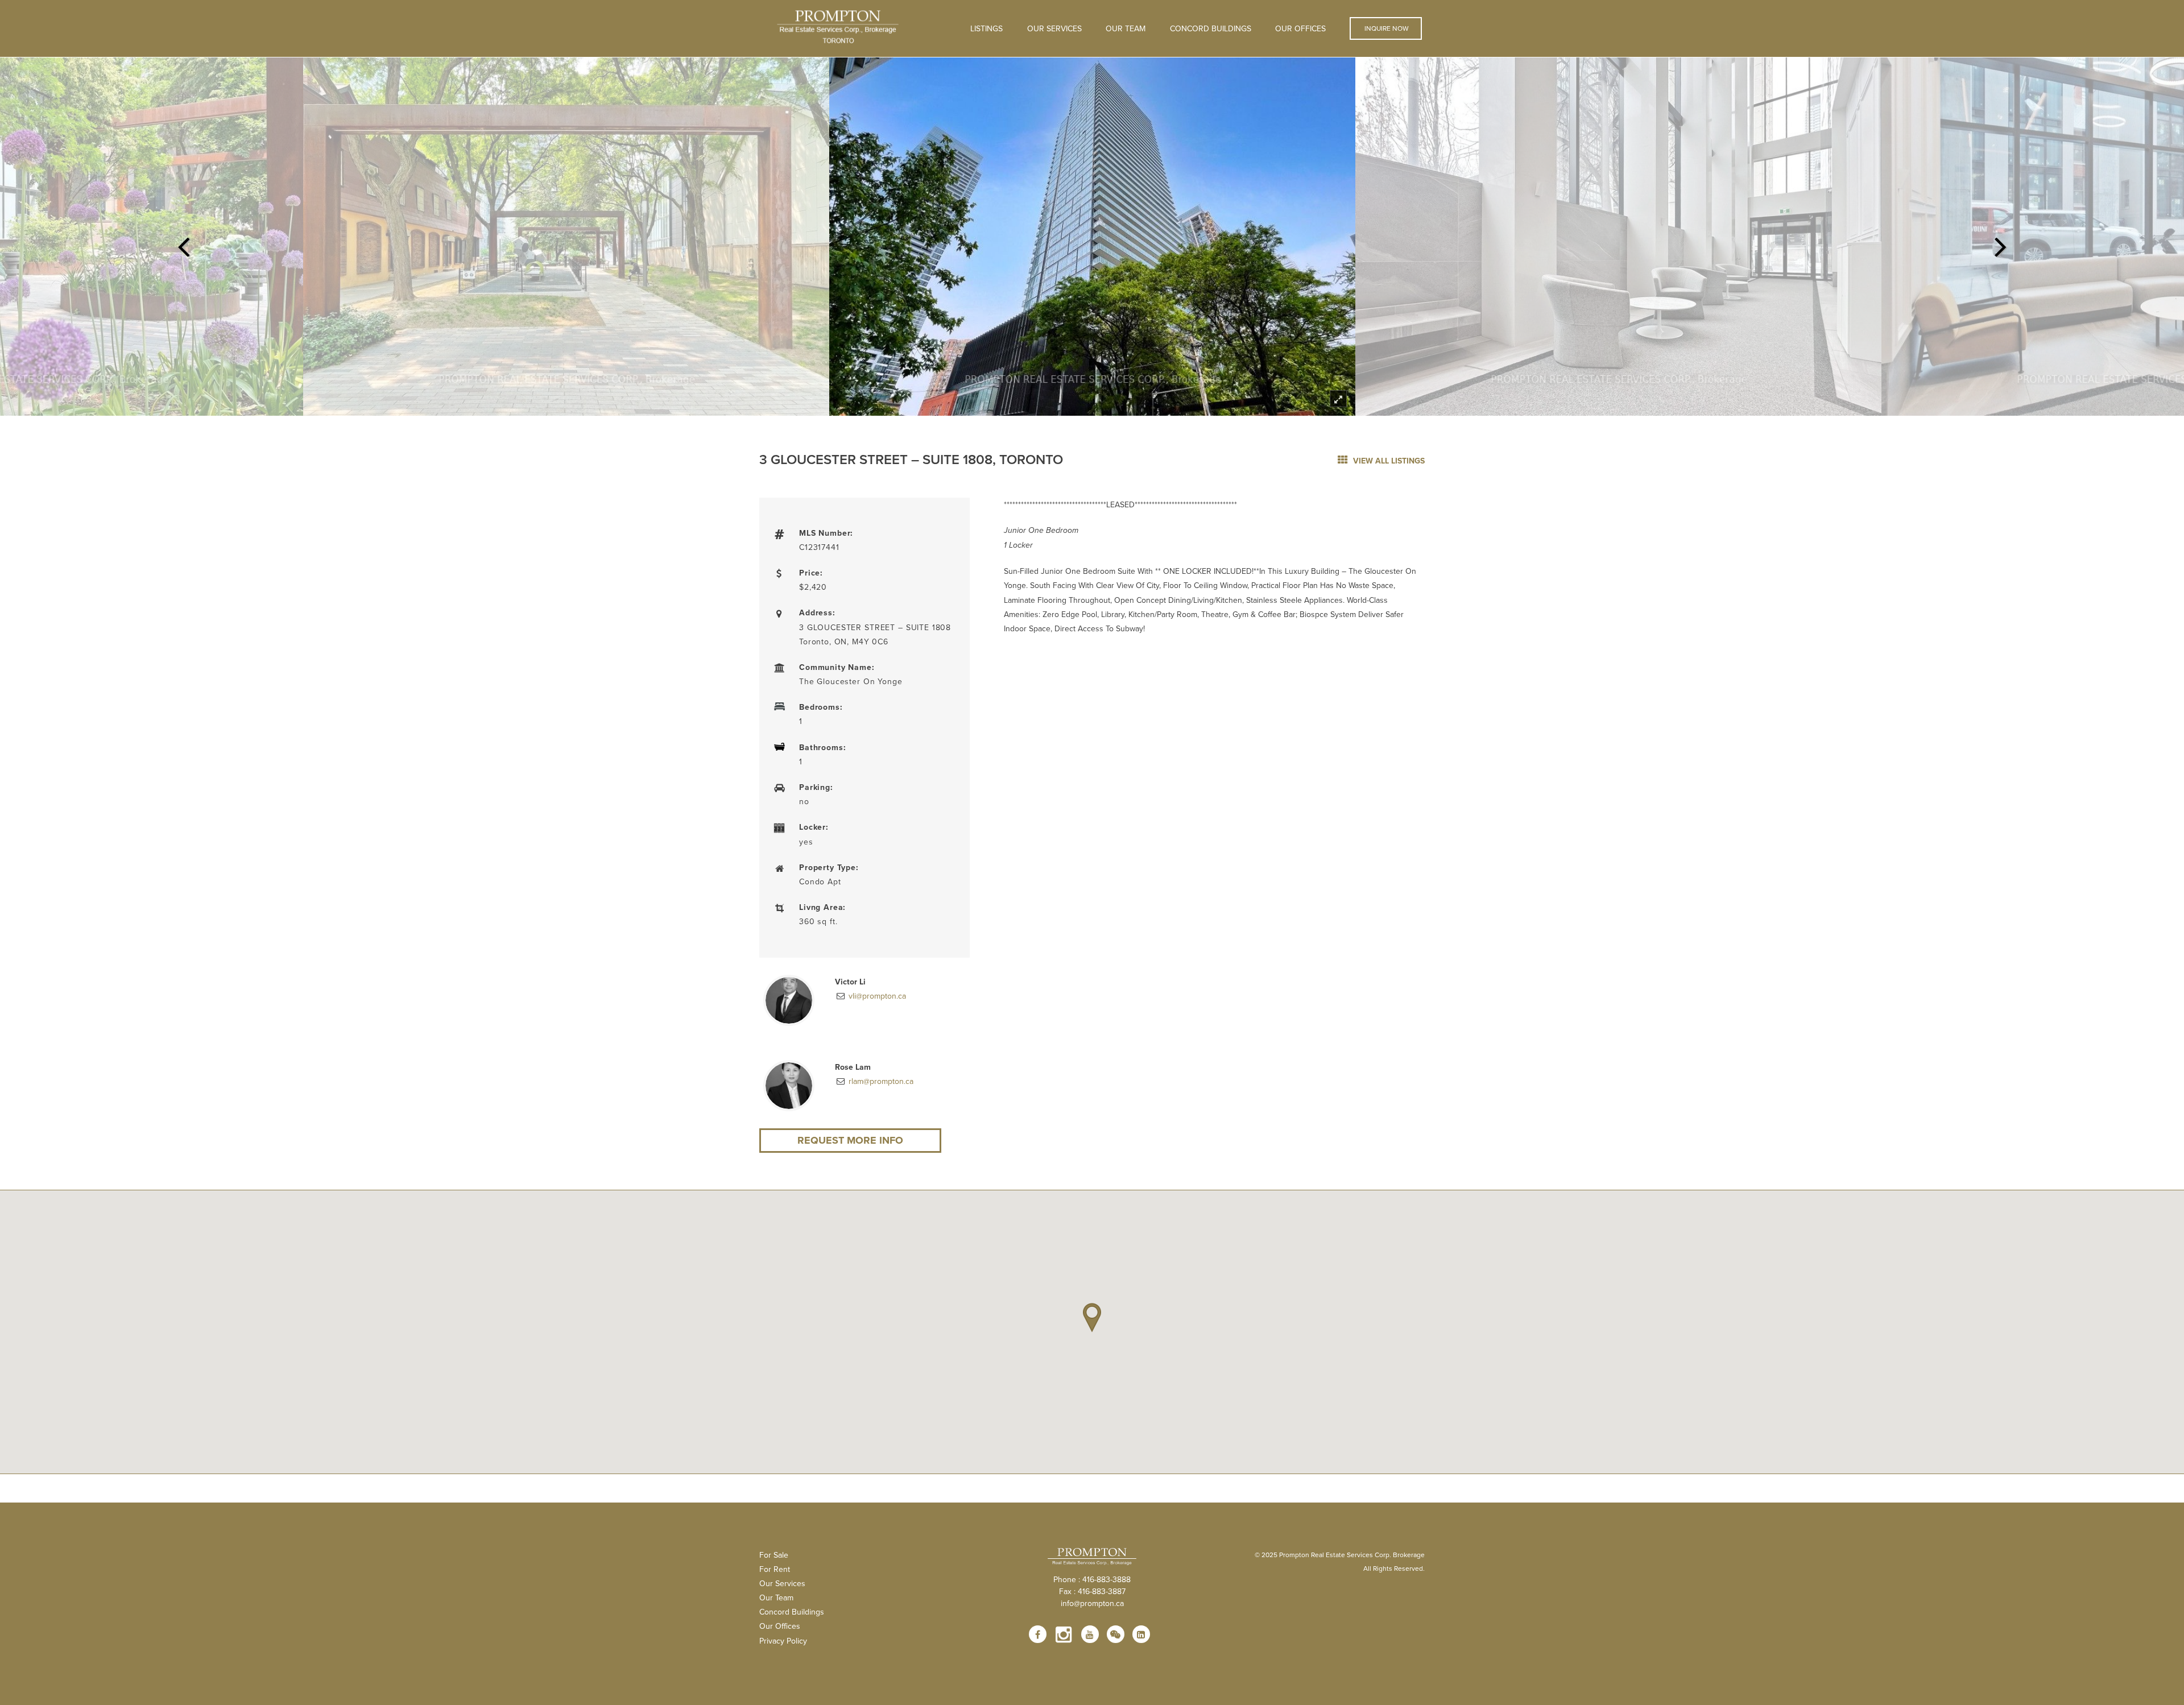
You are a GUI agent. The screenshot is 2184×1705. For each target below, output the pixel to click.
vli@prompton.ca (876, 996)
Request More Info (850, 1140)
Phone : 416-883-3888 (1092, 1579)
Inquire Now (1386, 28)
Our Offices (1300, 28)
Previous (183, 243)
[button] (1092, 1318)
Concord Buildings (1211, 28)
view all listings (1388, 461)
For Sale (774, 1555)
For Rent (775, 1569)
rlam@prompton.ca (880, 1081)
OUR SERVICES (1054, 28)
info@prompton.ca (1092, 1603)
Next (2001, 243)
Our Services (782, 1583)
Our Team (1126, 28)
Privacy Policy (783, 1641)
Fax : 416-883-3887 (1092, 1591)
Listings (986, 28)
